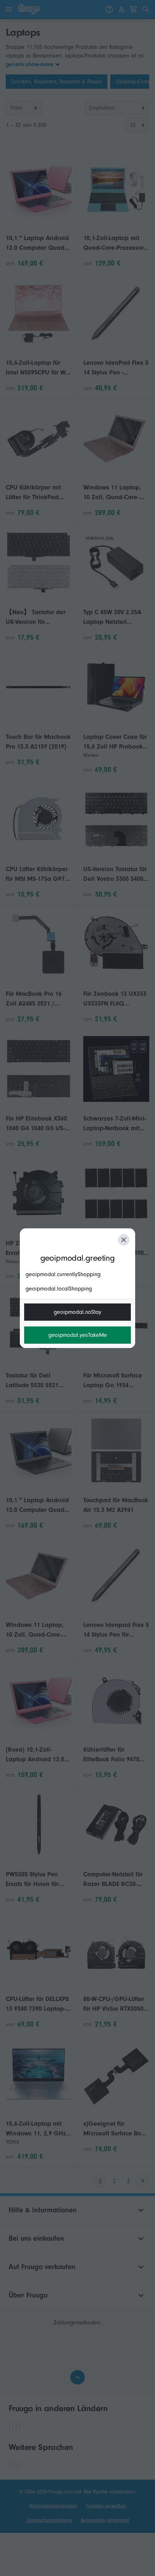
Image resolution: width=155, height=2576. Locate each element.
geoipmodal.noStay (77, 1312)
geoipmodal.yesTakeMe (78, 1335)
